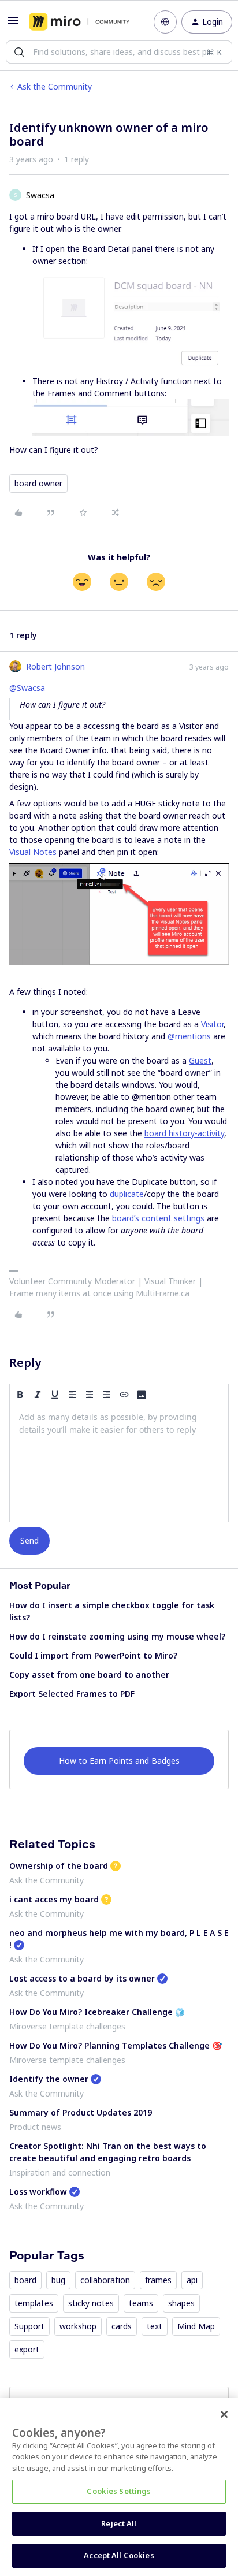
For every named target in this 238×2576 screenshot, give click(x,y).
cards (122, 2326)
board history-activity (184, 1133)
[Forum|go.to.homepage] (79, 22)
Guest (200, 1060)
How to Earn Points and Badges (119, 1761)
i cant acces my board (54, 1899)
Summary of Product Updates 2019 (81, 2112)
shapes (181, 2303)
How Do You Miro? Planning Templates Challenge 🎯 (116, 2045)
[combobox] (119, 52)
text (155, 2326)
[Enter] (19, 52)
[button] (13, 24)
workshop (78, 2326)
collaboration (105, 2280)
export (27, 2349)
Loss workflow (38, 2192)
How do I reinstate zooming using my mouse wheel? (117, 1636)
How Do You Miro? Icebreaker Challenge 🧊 (97, 2012)
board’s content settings (158, 1218)
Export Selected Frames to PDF (72, 1694)
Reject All (119, 2523)
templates (34, 2303)
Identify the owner (49, 2079)
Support (29, 2326)
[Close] (224, 2414)
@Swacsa (27, 688)
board (25, 2280)
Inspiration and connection (60, 2172)
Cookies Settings (119, 2491)
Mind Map (196, 2326)
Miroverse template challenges (67, 2026)
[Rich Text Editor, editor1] (119, 1464)
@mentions (189, 1036)
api (192, 2280)
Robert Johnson (55, 666)
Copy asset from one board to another (89, 1674)
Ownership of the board (59, 1866)
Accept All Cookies (119, 2555)
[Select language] (165, 22)
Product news (35, 2127)
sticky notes (91, 2303)
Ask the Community (55, 86)
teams (141, 2303)
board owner (38, 483)
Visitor (212, 1024)
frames (158, 2280)
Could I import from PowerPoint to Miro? (93, 1655)
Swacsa (40, 195)
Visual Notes (33, 852)
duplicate (127, 1194)
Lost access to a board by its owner (82, 1978)
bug (58, 2280)
